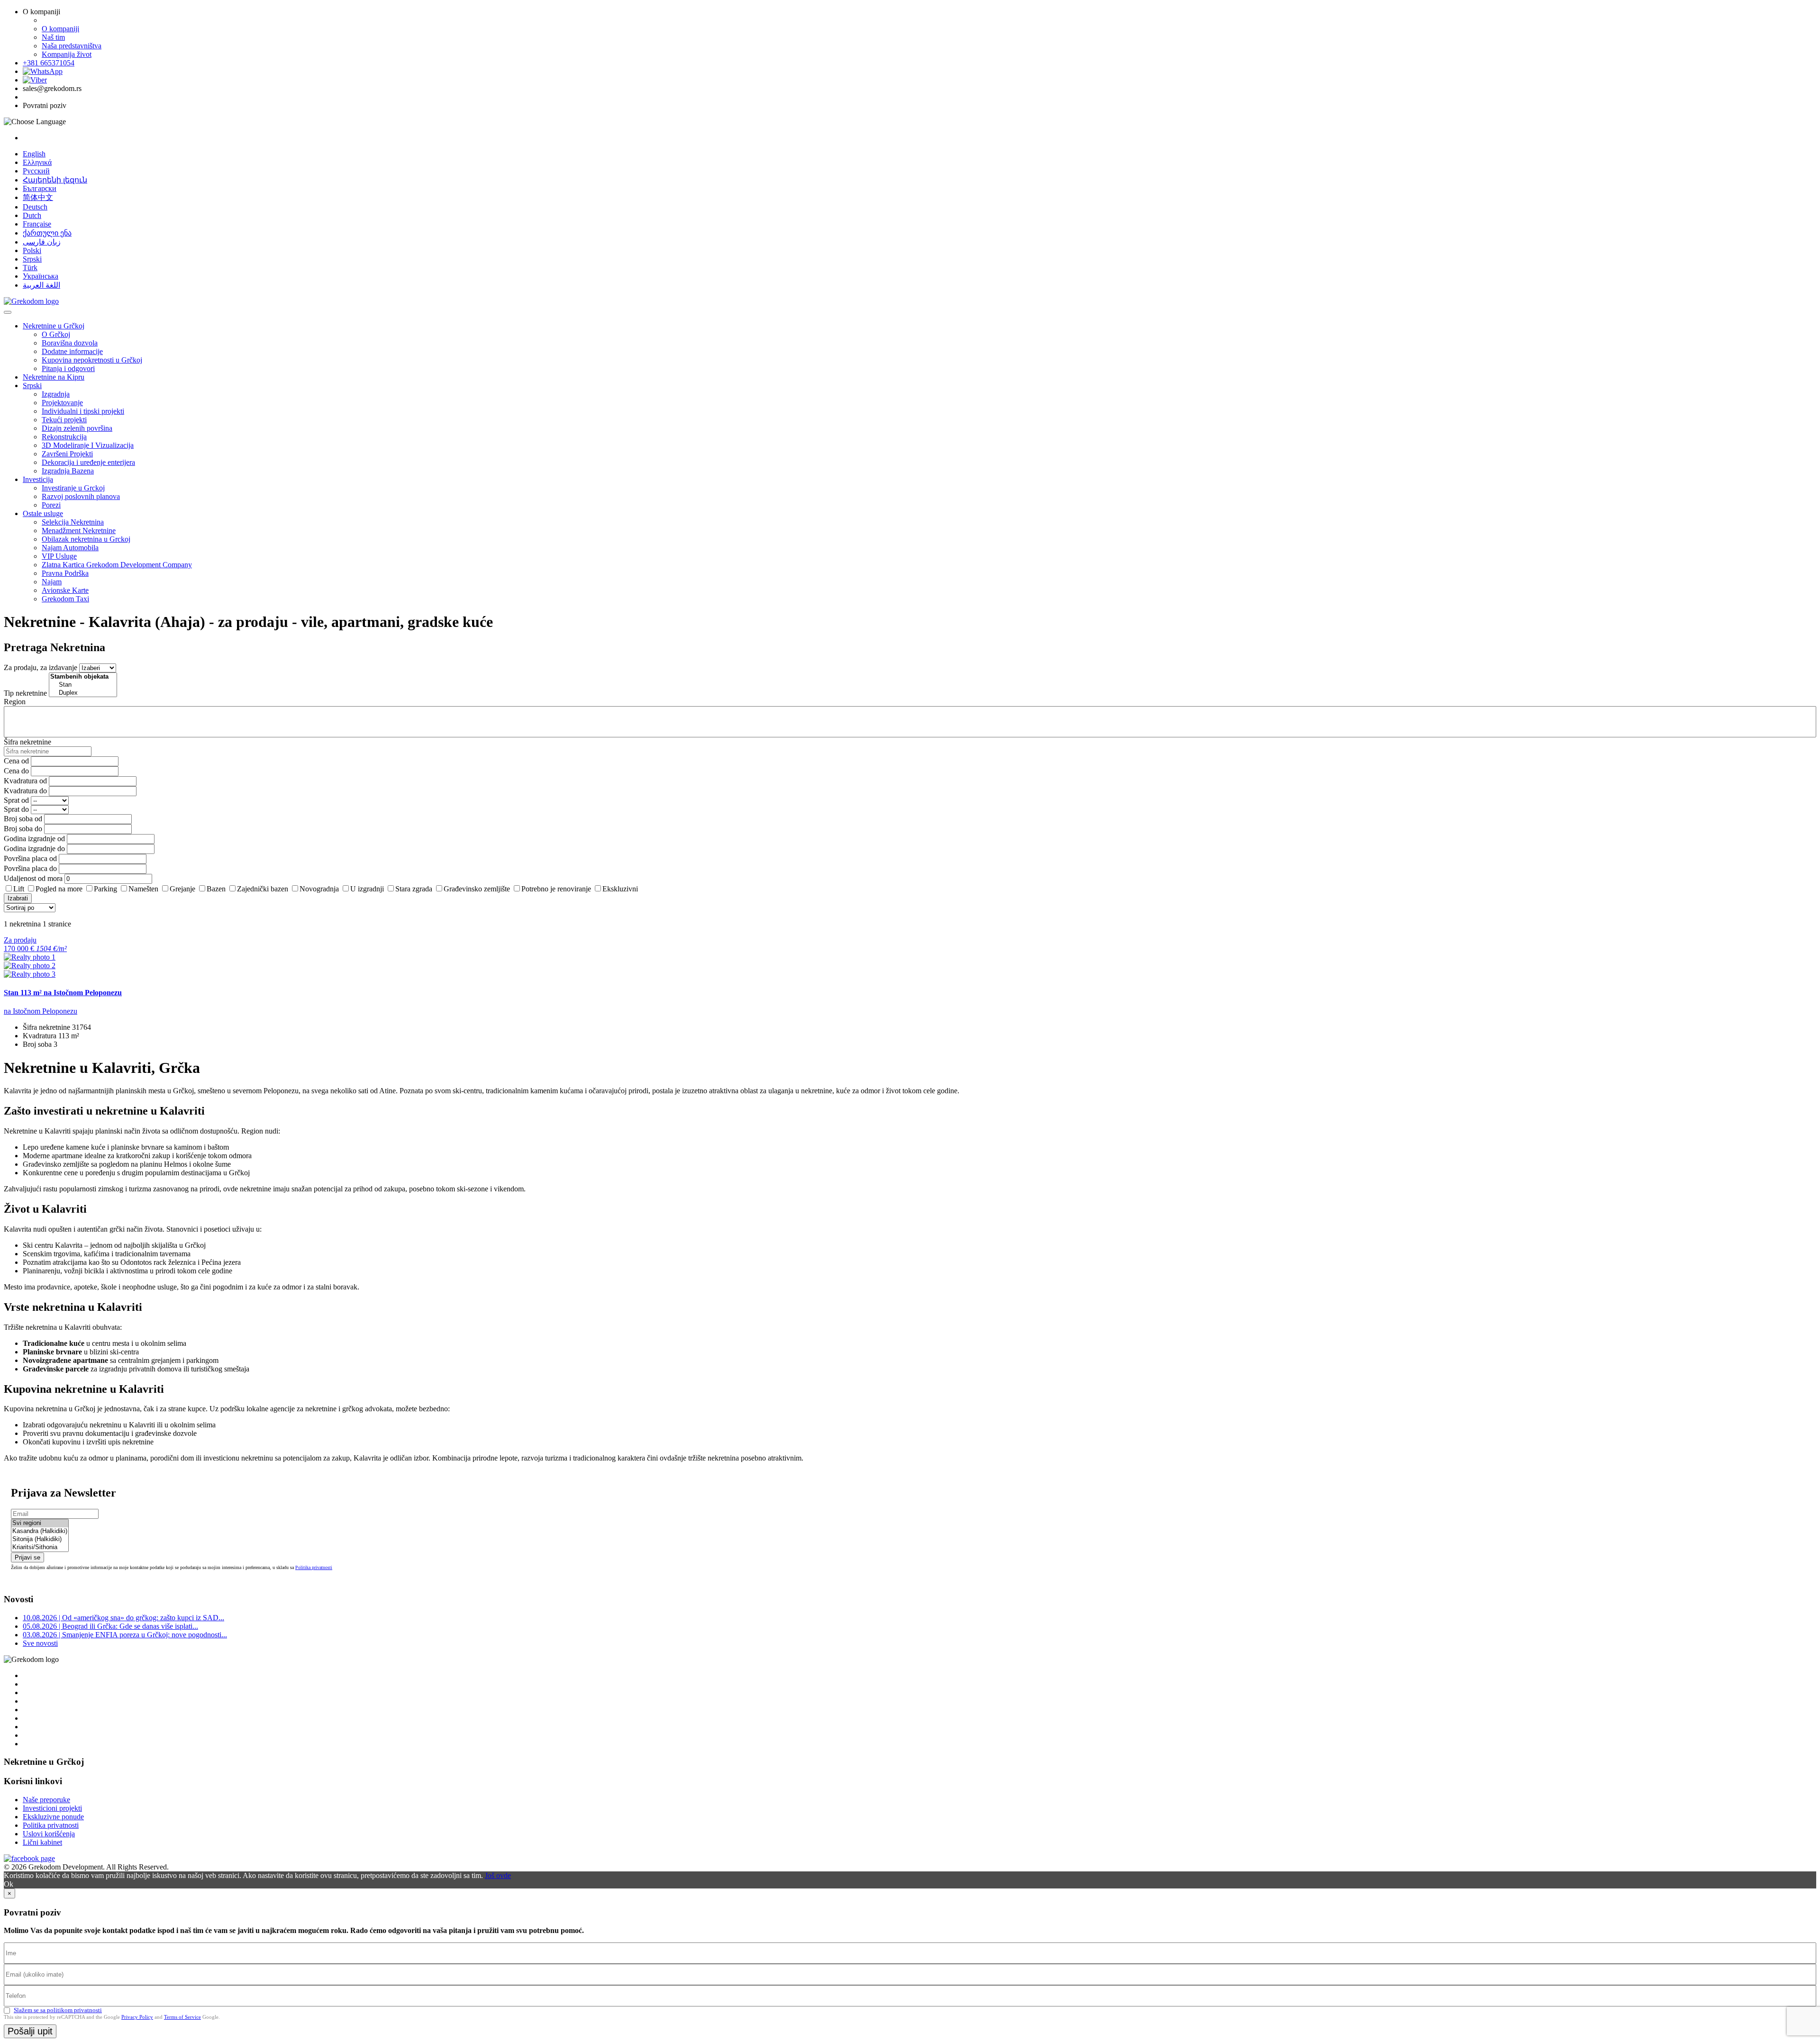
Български (40, 188)
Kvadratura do (25, 791)
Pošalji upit (30, 2031)
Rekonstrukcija (64, 437)
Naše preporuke (46, 1800)
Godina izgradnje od (34, 839)
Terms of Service (182, 2017)
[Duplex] (83, 693)
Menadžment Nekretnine (79, 531)
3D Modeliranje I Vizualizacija (88, 445)
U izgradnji (367, 889)
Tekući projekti (64, 420)
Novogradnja (319, 889)
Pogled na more (59, 889)
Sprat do (16, 809)
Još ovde (498, 1875)
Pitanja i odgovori (68, 368)
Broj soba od (23, 819)
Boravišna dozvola (70, 343)
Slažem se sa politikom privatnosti (58, 2010)
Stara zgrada (414, 889)
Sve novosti (40, 1643)
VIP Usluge (59, 556)
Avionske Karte (65, 590)
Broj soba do (23, 829)
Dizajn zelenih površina (77, 428)
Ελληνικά (37, 162)
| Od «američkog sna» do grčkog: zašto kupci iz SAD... (123, 1618)
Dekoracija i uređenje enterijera (88, 462)
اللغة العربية (41, 285)
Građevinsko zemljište (477, 889)
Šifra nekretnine (27, 742)
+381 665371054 (49, 63)
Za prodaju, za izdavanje (41, 667)
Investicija (38, 479)
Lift (19, 889)
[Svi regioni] (40, 1523)
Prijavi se (27, 1557)
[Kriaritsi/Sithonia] (40, 1547)
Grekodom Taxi (65, 599)
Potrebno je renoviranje (556, 889)
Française (37, 224)
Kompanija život (67, 54)
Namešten (143, 889)
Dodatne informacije (72, 351)
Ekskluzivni (620, 889)
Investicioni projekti (52, 1808)
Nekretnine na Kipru (54, 377)
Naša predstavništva (72, 46)
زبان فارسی (42, 242)
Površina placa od (30, 858)
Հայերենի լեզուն (55, 180)
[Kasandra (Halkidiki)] (40, 1531)
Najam (52, 582)
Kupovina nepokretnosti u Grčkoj (92, 360)
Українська (41, 276)
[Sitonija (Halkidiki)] (40, 1539)
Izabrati (18, 898)
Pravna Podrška (65, 573)
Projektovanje (62, 403)
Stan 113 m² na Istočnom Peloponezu (63, 993)
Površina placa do (30, 868)
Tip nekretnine (25, 693)
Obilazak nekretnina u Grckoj (86, 539)
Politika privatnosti (314, 1567)
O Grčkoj (56, 334)
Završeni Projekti (67, 454)
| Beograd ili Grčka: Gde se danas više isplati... (110, 1626)
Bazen (216, 889)
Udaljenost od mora (33, 878)
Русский (36, 171)
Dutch (32, 215)
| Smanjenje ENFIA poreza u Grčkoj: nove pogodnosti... (125, 1635)
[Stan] (83, 685)
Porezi (51, 505)
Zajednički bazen (263, 889)
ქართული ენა (47, 233)
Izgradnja (56, 394)
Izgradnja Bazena (68, 471)
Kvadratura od (25, 781)
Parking (105, 889)
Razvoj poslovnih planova (81, 496)
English (34, 154)
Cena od (16, 761)
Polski (32, 250)
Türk (30, 268)
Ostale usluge (43, 513)
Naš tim (53, 37)
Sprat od (16, 800)
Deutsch (35, 207)
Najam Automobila (70, 548)
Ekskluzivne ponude (53, 1817)
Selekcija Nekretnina (73, 522)
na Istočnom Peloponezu (41, 1011)
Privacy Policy (137, 2017)
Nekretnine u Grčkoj (54, 326)
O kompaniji (60, 29)
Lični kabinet (42, 1842)
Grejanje (182, 889)
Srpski (32, 259)
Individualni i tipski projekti (83, 411)
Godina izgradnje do (34, 849)
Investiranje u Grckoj (73, 488)
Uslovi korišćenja (49, 1834)
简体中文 (38, 197)
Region (15, 702)
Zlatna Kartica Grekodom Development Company (117, 565)
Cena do (16, 771)
